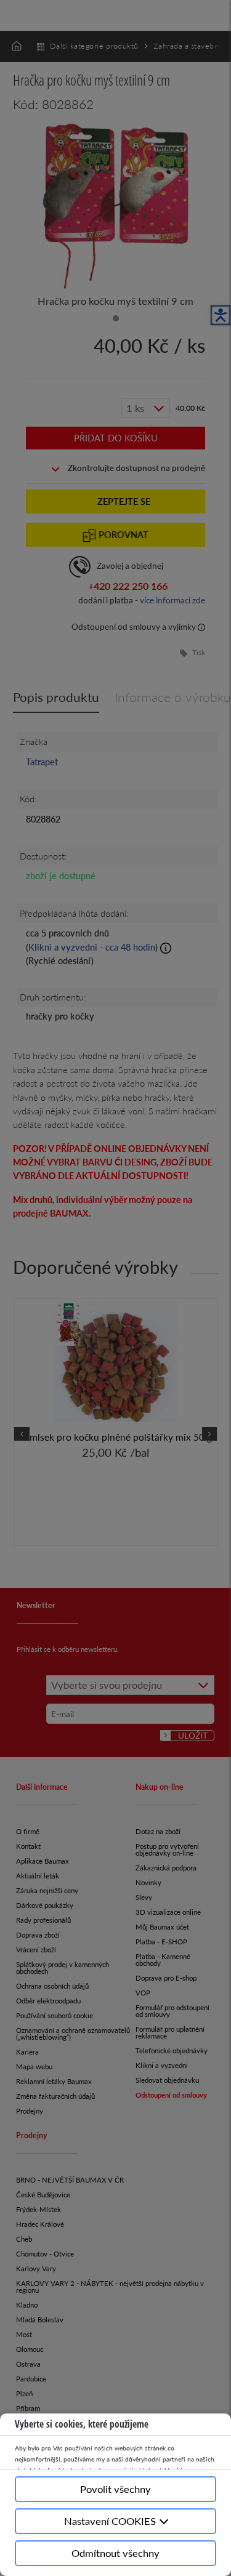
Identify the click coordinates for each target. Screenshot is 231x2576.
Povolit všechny (115, 2489)
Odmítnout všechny (115, 2553)
